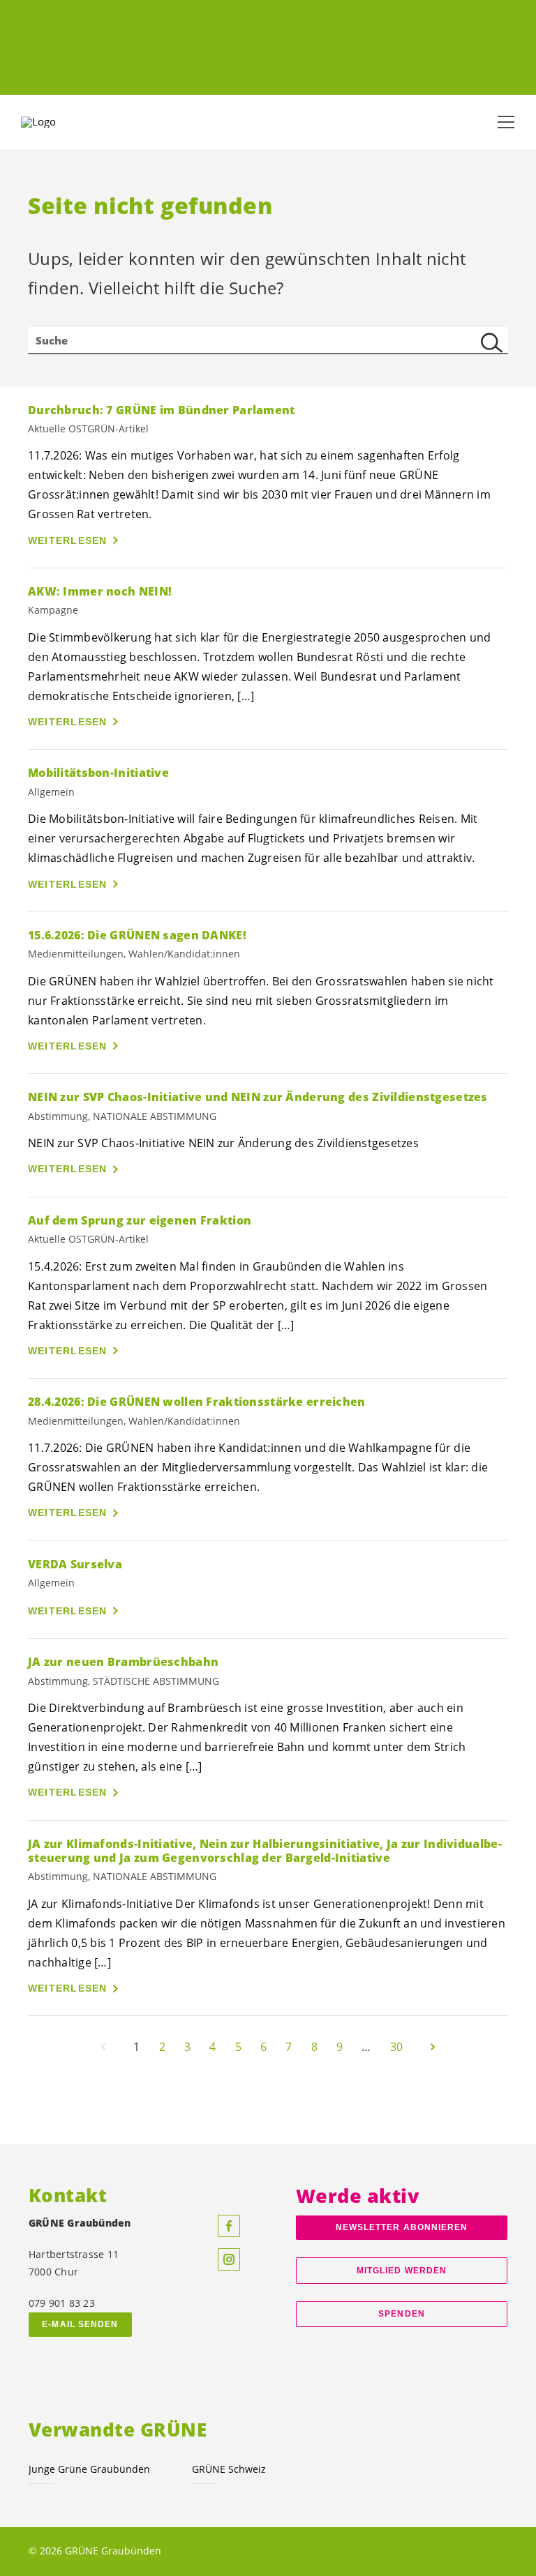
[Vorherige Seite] (103, 2047)
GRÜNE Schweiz (229, 2469)
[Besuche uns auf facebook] (229, 2226)
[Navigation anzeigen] (506, 122)
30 (396, 2047)
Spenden (402, 2314)
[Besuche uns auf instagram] (229, 2259)
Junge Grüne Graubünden (89, 2469)
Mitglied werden (402, 2271)
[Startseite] (56, 122)
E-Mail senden (80, 2324)
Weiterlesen (68, 540)
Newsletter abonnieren (402, 2227)
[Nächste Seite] (433, 2047)
